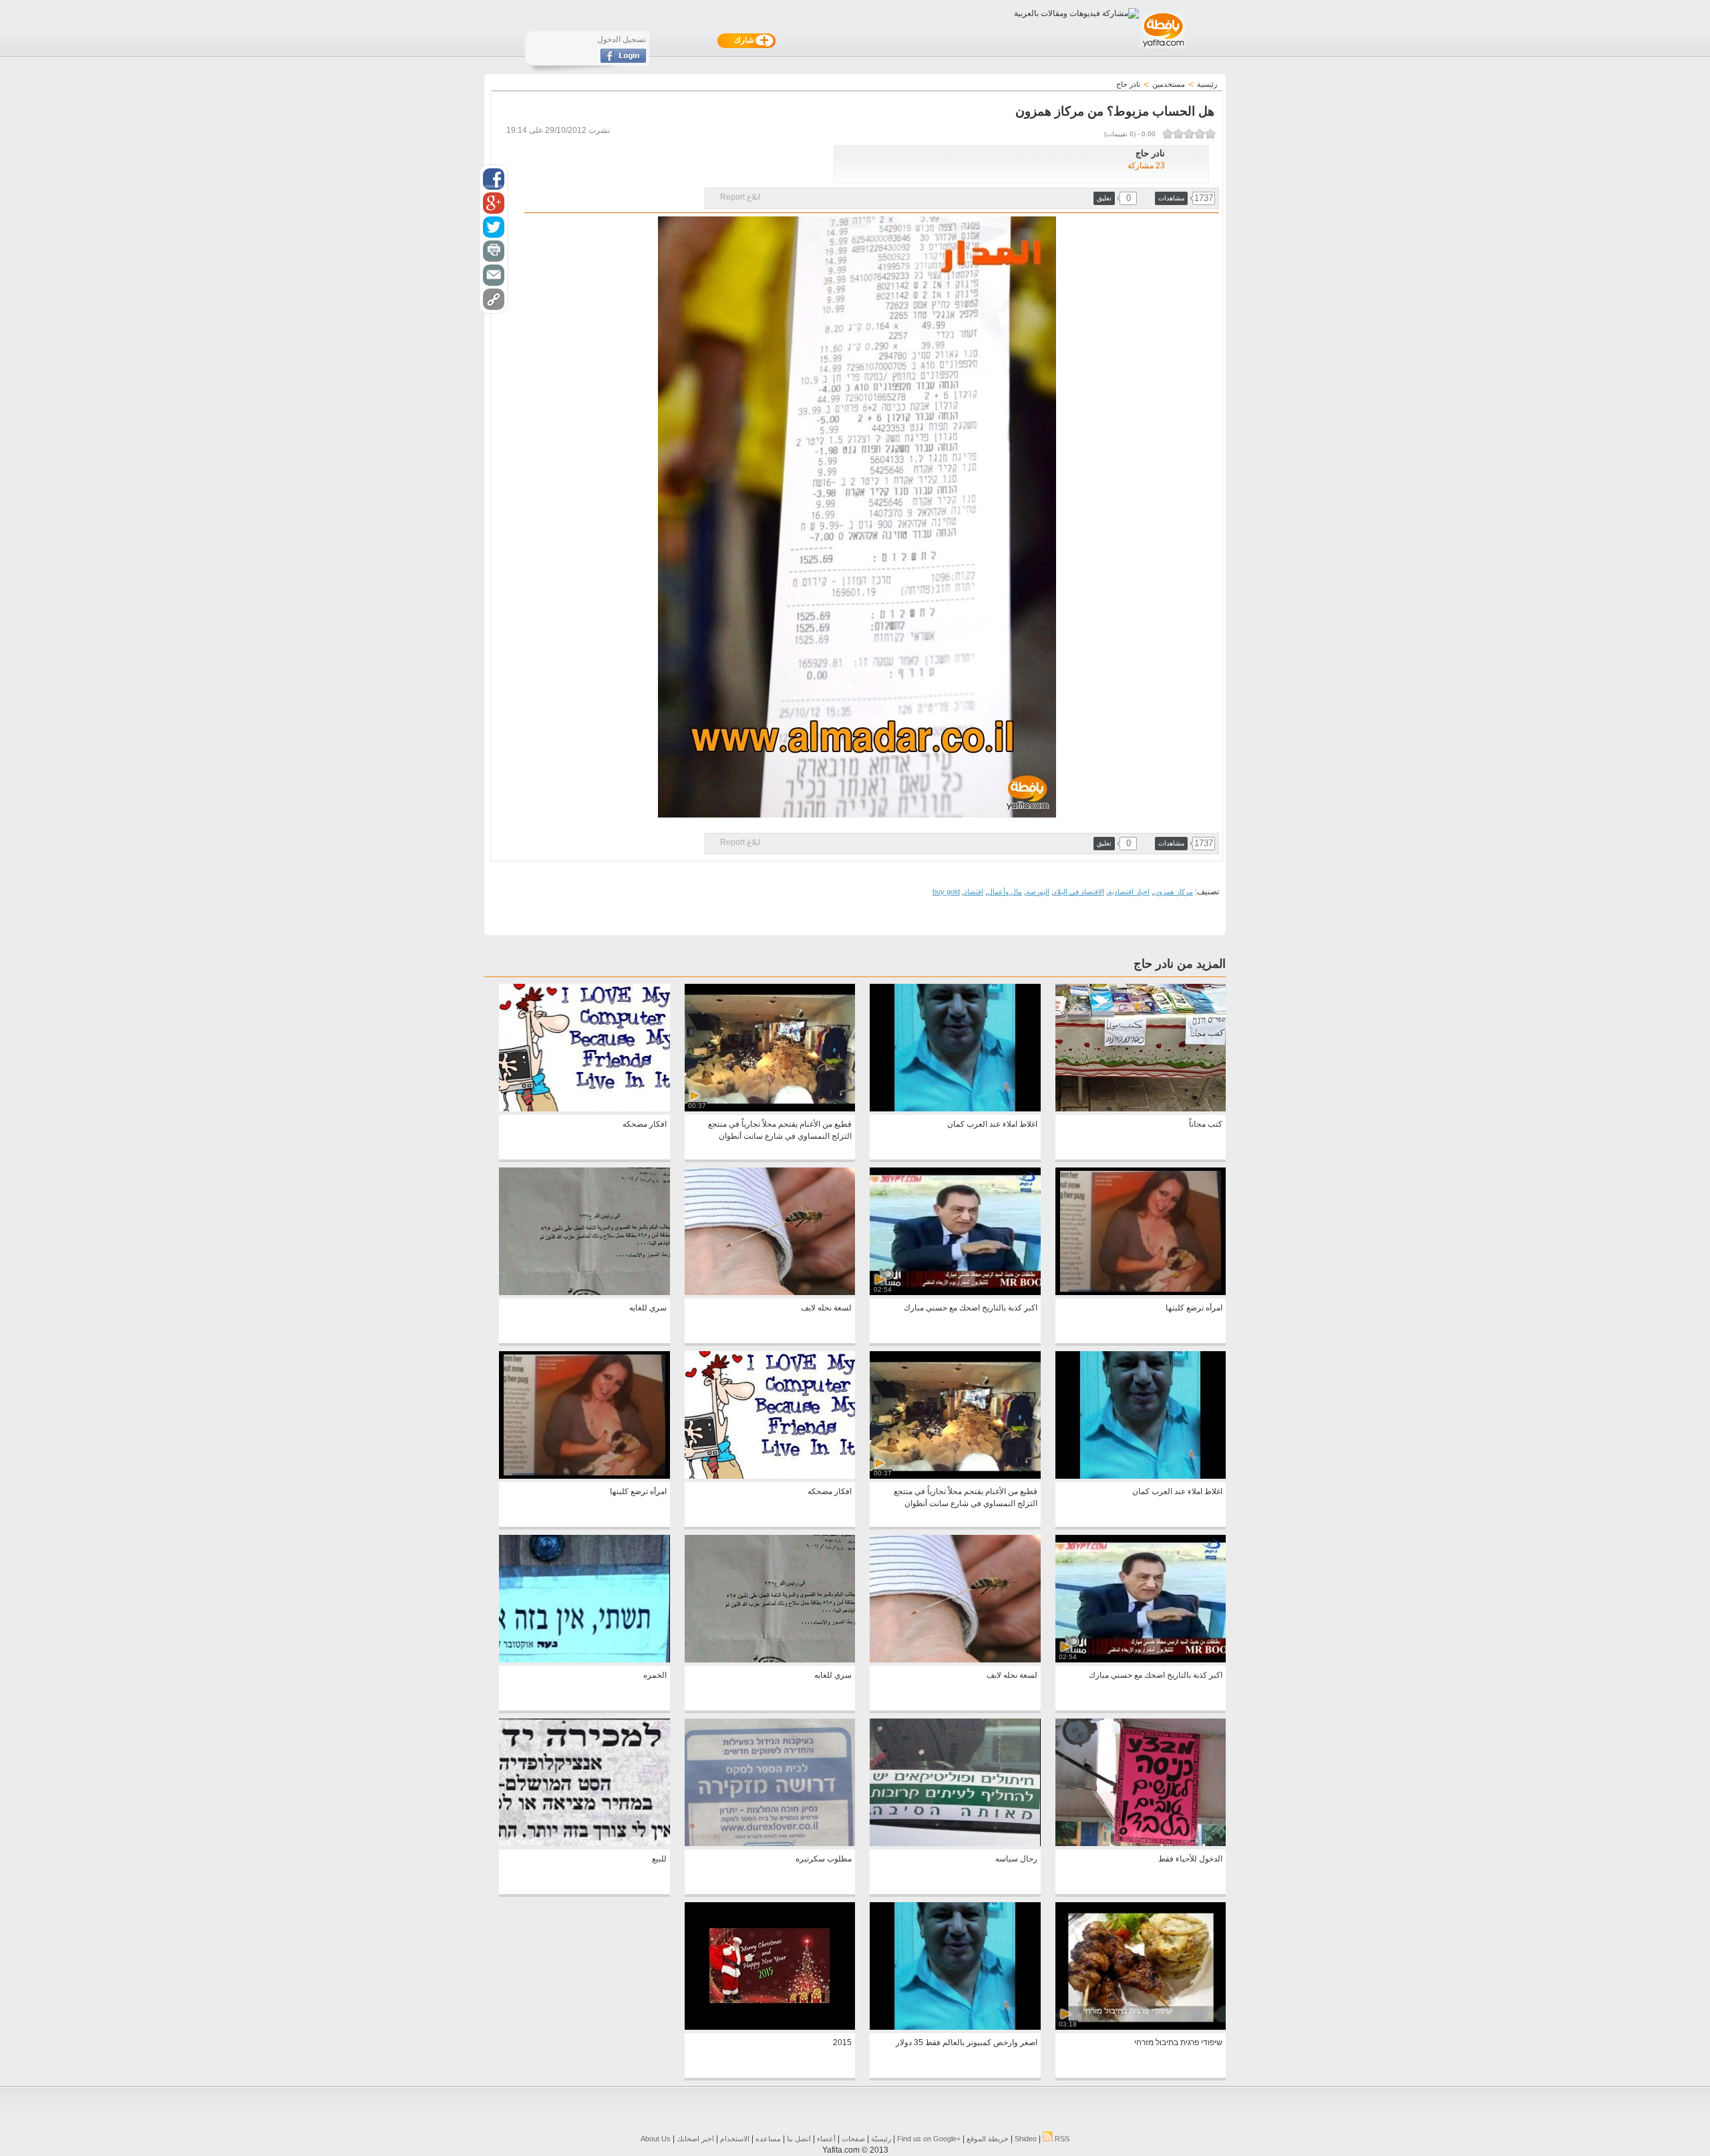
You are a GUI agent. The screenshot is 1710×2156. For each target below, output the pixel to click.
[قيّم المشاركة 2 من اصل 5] (1200, 134)
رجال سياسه (1016, 1859)
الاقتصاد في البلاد (1079, 892)
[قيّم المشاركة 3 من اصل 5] (1189, 134)
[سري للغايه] (584, 1292)
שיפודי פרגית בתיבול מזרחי (1178, 2042)
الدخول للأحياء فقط (1190, 1859)
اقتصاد (974, 892)
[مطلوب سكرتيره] (770, 1843)
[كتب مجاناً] (1141, 1109)
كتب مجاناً (1206, 1124)
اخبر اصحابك (695, 2139)
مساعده (768, 2139)
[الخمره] (584, 1660)
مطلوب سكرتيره (824, 1859)
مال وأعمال (1005, 892)
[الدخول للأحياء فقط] (1141, 1843)
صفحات (853, 2139)
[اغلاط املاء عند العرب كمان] (955, 1109)
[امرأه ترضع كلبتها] (1141, 1292)
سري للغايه (648, 1308)
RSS (1061, 2139)
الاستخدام (735, 2139)
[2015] (770, 2027)
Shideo (1026, 2139)
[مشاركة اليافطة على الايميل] (494, 275)
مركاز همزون (1173, 892)
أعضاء (826, 2139)
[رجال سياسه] (955, 1843)
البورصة (1038, 892)
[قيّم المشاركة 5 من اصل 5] (1168, 134)
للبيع (659, 1859)
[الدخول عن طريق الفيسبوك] (623, 60)
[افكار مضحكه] (584, 1109)
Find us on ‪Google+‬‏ (929, 2139)
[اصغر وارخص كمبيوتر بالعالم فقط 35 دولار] (955, 2027)
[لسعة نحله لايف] (770, 1292)
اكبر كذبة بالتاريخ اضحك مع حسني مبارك (971, 1308)
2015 (842, 2042)
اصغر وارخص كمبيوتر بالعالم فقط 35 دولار (967, 2042)
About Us (656, 2139)
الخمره (655, 1675)
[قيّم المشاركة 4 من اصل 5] (1178, 134)
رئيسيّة (881, 2139)
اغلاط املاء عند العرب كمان (992, 1124)
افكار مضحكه (645, 1124)
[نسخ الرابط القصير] (494, 299)
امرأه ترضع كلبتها (1194, 1308)
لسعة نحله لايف (826, 1308)
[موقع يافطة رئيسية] (1163, 49)
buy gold (946, 892)
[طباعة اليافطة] (494, 251)
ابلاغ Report (740, 197)
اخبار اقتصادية (1129, 892)
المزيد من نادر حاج (1180, 964)
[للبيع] (584, 1843)
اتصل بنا (799, 2139)
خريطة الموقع (988, 2139)
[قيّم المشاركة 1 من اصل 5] (1210, 134)
